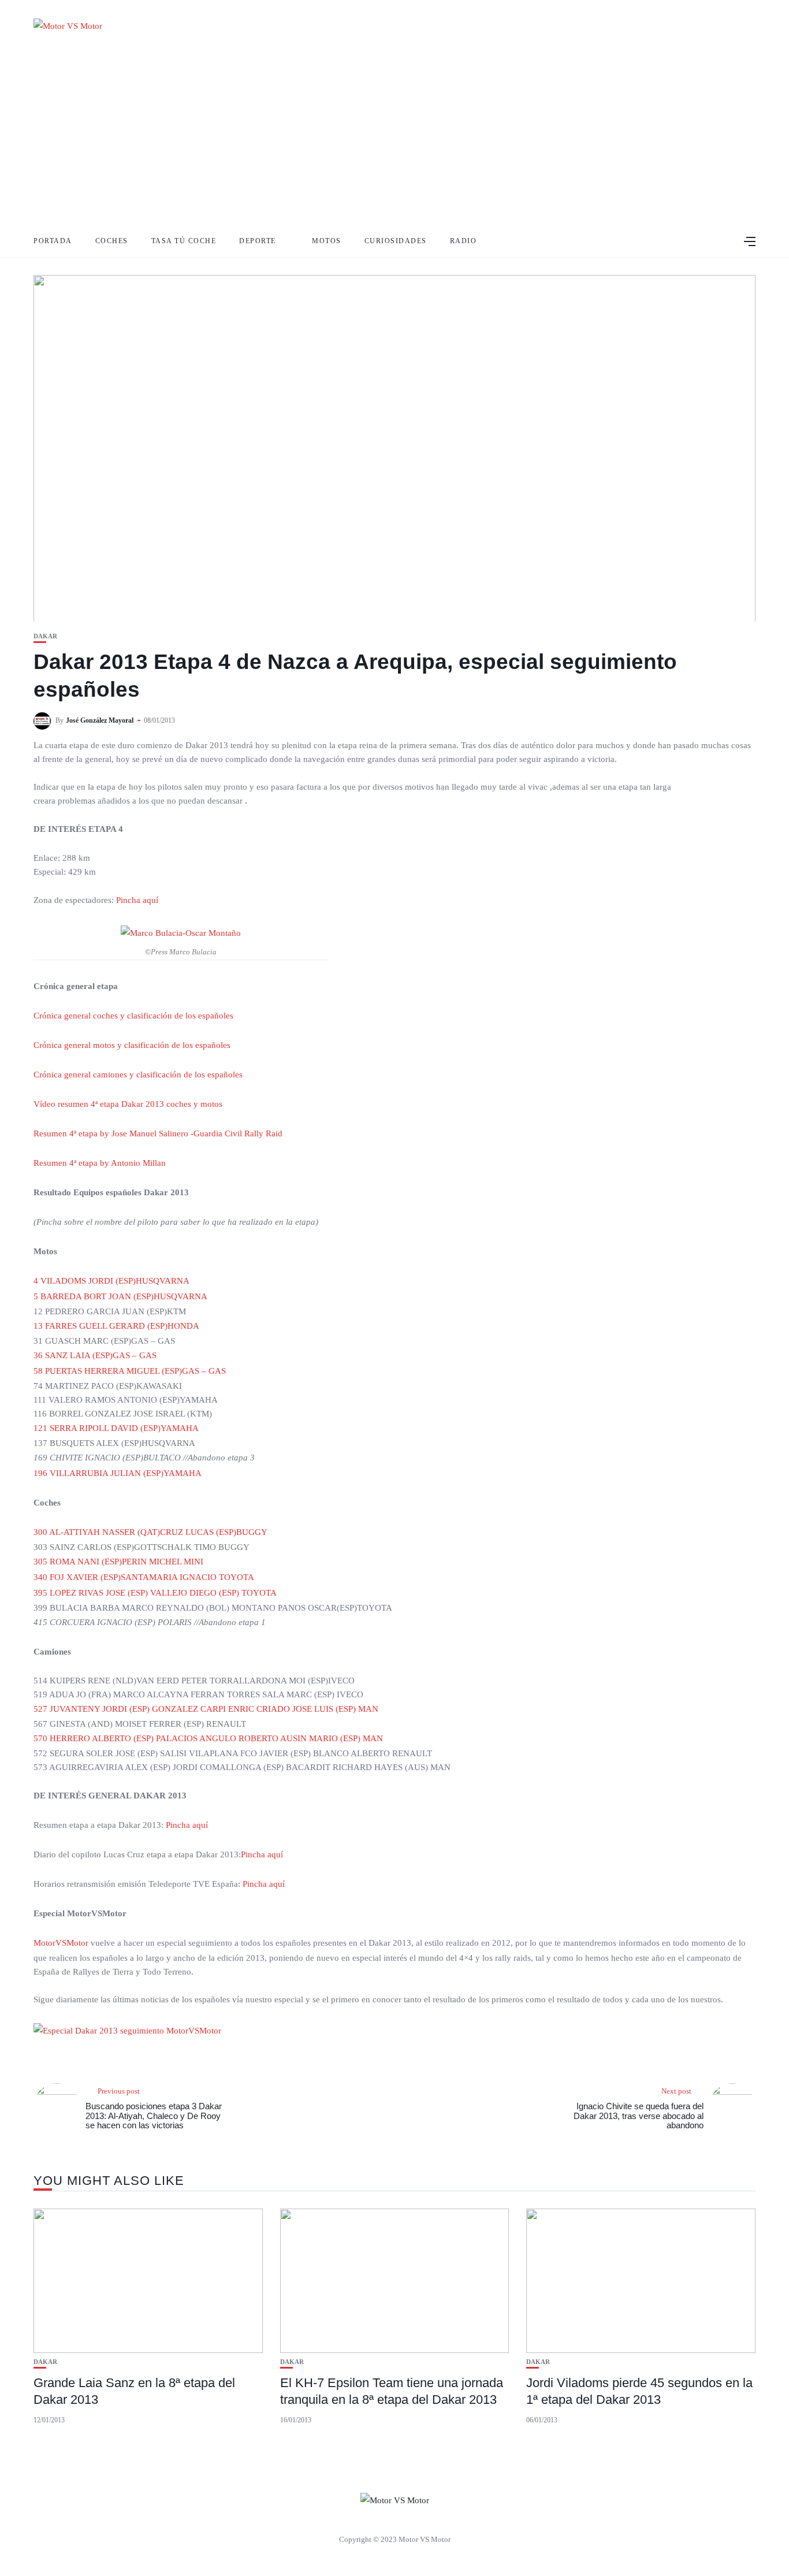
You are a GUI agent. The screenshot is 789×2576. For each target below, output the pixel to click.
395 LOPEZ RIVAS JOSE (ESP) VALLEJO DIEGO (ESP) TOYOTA (155, 1593)
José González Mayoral (100, 720)
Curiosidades (396, 241)
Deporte (258, 241)
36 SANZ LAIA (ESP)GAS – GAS (95, 1355)
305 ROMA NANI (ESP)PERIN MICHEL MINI (118, 1562)
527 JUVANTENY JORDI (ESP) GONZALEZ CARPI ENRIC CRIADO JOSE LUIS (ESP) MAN (206, 1709)
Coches (112, 241)
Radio (464, 241)
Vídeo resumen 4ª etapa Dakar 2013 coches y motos (128, 1104)
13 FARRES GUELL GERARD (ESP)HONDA (116, 1326)
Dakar (45, 636)
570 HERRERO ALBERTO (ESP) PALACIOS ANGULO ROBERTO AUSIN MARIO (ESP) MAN (208, 1738)
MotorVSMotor (61, 1943)
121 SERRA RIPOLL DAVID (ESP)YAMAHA (116, 1428)
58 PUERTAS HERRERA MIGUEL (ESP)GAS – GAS (130, 1371)
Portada (53, 241)
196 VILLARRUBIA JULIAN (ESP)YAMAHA (118, 1473)
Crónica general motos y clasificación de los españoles (132, 1045)
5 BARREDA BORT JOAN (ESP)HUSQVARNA (120, 1296)
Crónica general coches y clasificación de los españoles (133, 1016)
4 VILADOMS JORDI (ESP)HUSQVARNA (111, 1281)
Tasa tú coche (184, 241)
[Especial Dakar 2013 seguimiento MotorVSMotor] (133, 2036)
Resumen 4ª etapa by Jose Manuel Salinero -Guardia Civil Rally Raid (158, 1133)
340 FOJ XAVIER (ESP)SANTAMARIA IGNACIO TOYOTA (144, 1577)
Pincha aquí (137, 900)
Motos (327, 241)
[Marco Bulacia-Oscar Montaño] (181, 932)
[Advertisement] (394, 139)
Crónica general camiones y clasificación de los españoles (138, 1075)
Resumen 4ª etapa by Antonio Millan (100, 1163)
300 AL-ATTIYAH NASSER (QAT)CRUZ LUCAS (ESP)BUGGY (150, 1532)
